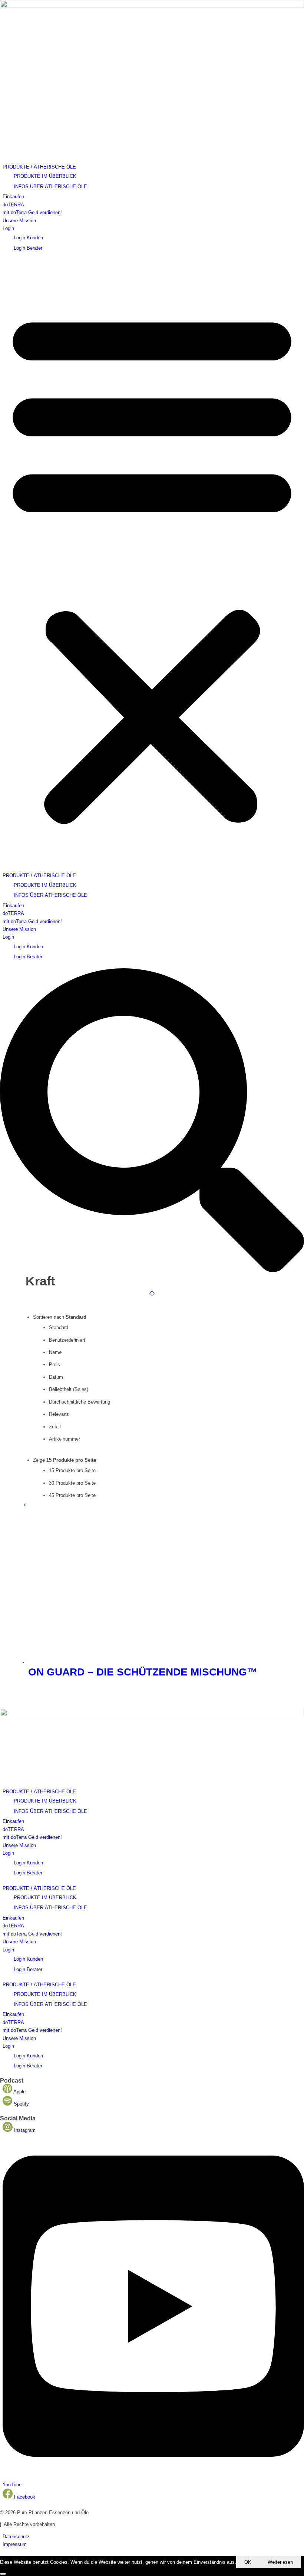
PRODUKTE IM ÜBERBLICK (45, 176)
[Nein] (3, 2574)
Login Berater (28, 248)
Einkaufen (13, 197)
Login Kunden (28, 238)
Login (8, 228)
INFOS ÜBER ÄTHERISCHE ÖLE (50, 187)
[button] (152, 565)
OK (248, 2562)
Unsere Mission (19, 221)
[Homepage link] (152, 6)
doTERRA (13, 205)
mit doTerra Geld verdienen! (32, 212)
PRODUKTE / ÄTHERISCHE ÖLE (39, 167)
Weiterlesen (280, 2562)
